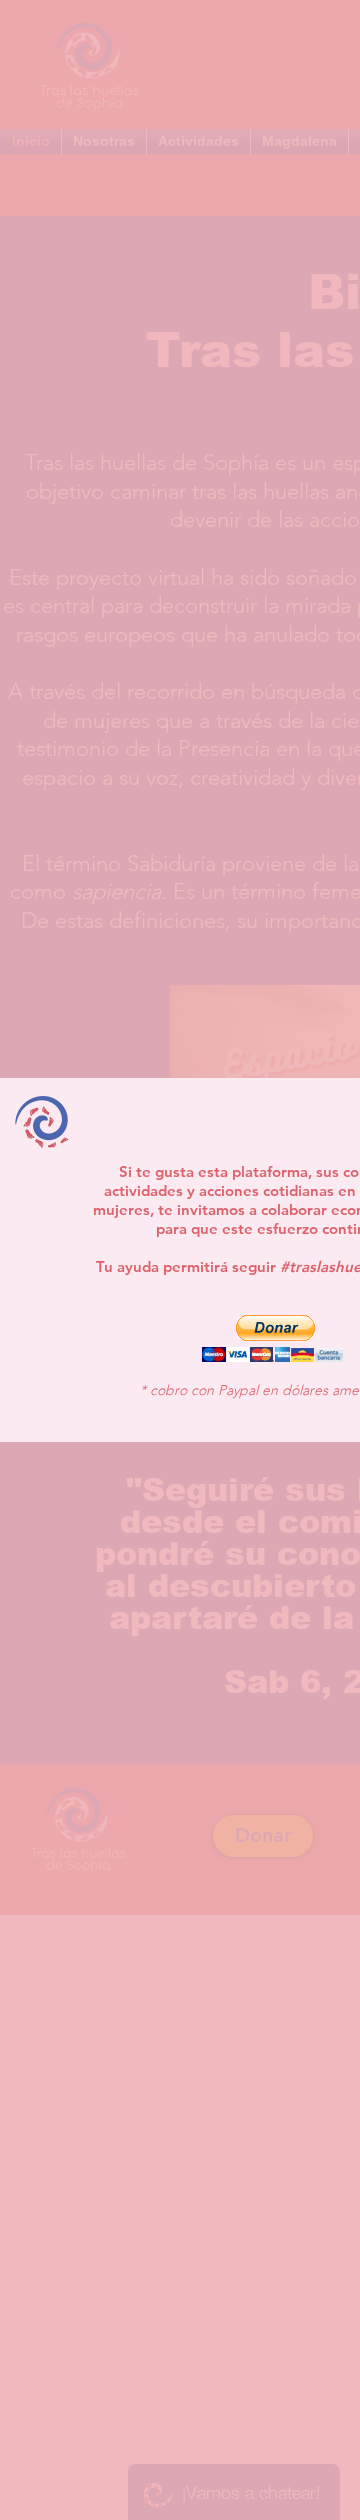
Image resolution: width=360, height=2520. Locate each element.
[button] (272, 1338)
